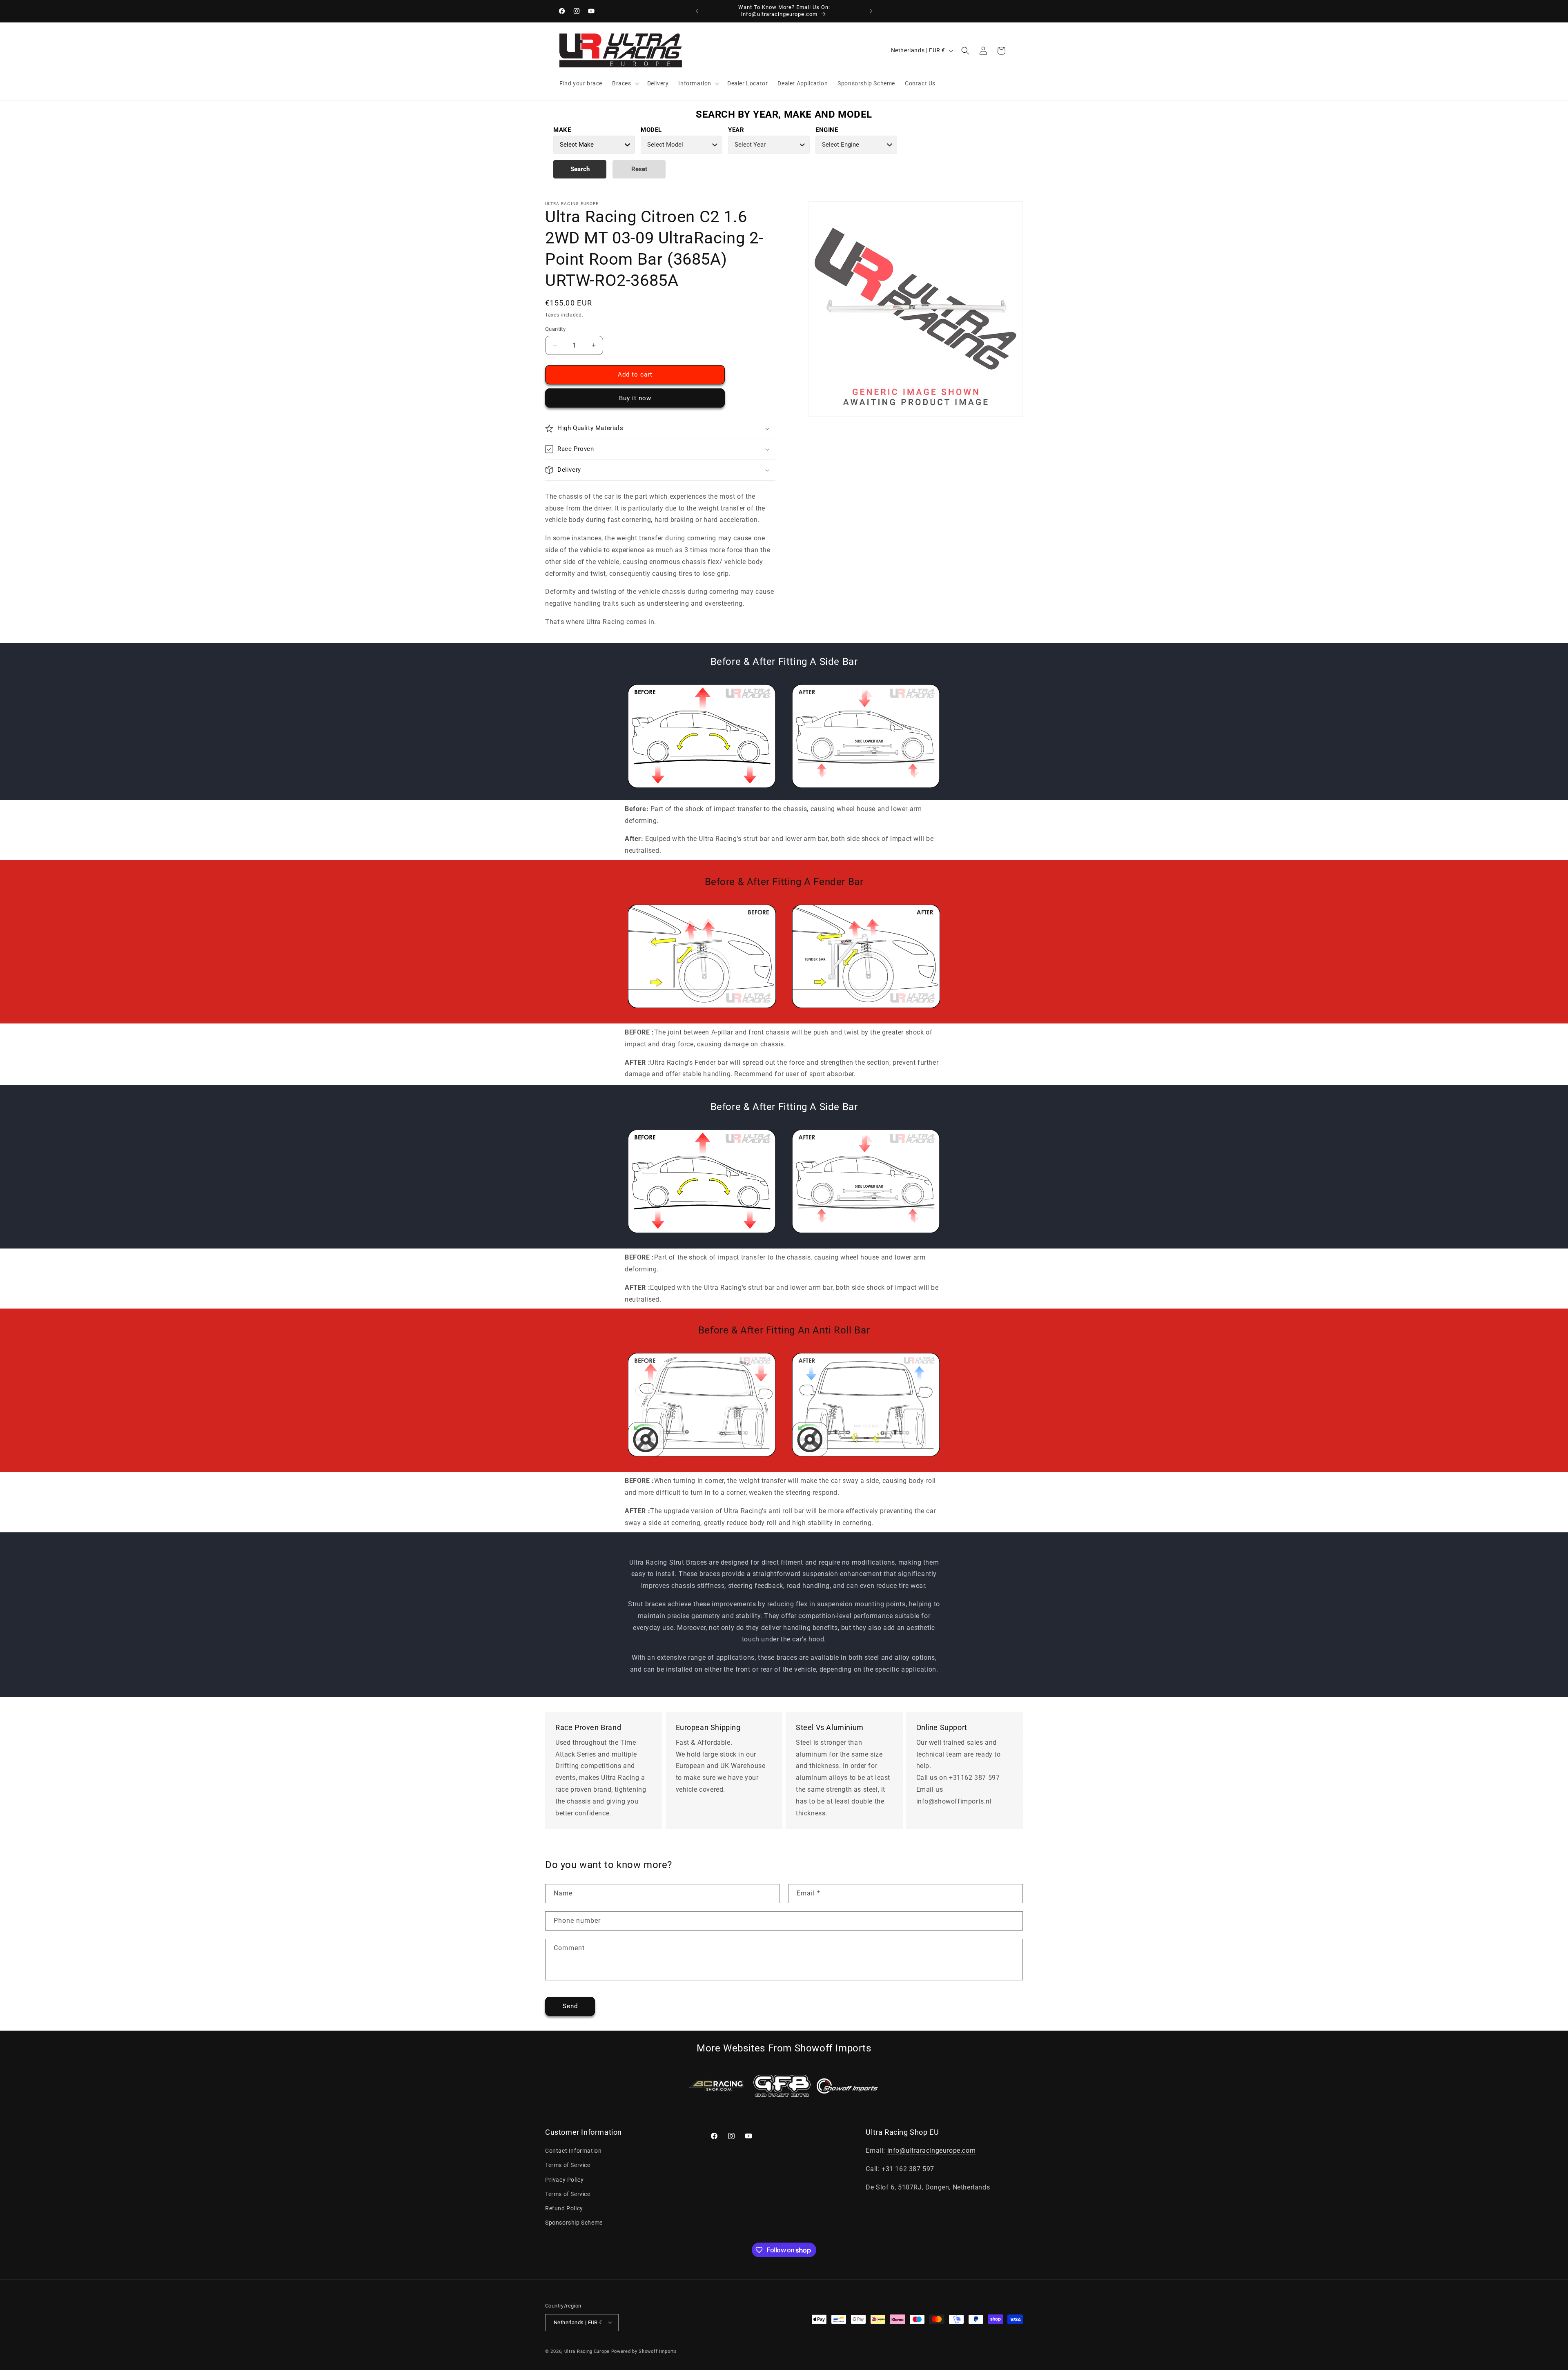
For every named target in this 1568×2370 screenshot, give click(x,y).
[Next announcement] (871, 11)
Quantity (555, 329)
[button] (625, 83)
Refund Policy (564, 2208)
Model (651, 130)
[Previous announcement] (697, 11)
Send (570, 2006)
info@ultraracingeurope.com (932, 2151)
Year (736, 130)
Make (562, 130)
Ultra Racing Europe (587, 2351)
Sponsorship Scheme (574, 2223)
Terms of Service (568, 2165)
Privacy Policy (564, 2180)
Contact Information (573, 2151)
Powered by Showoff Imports (644, 2351)
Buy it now (635, 398)
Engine (827, 130)
